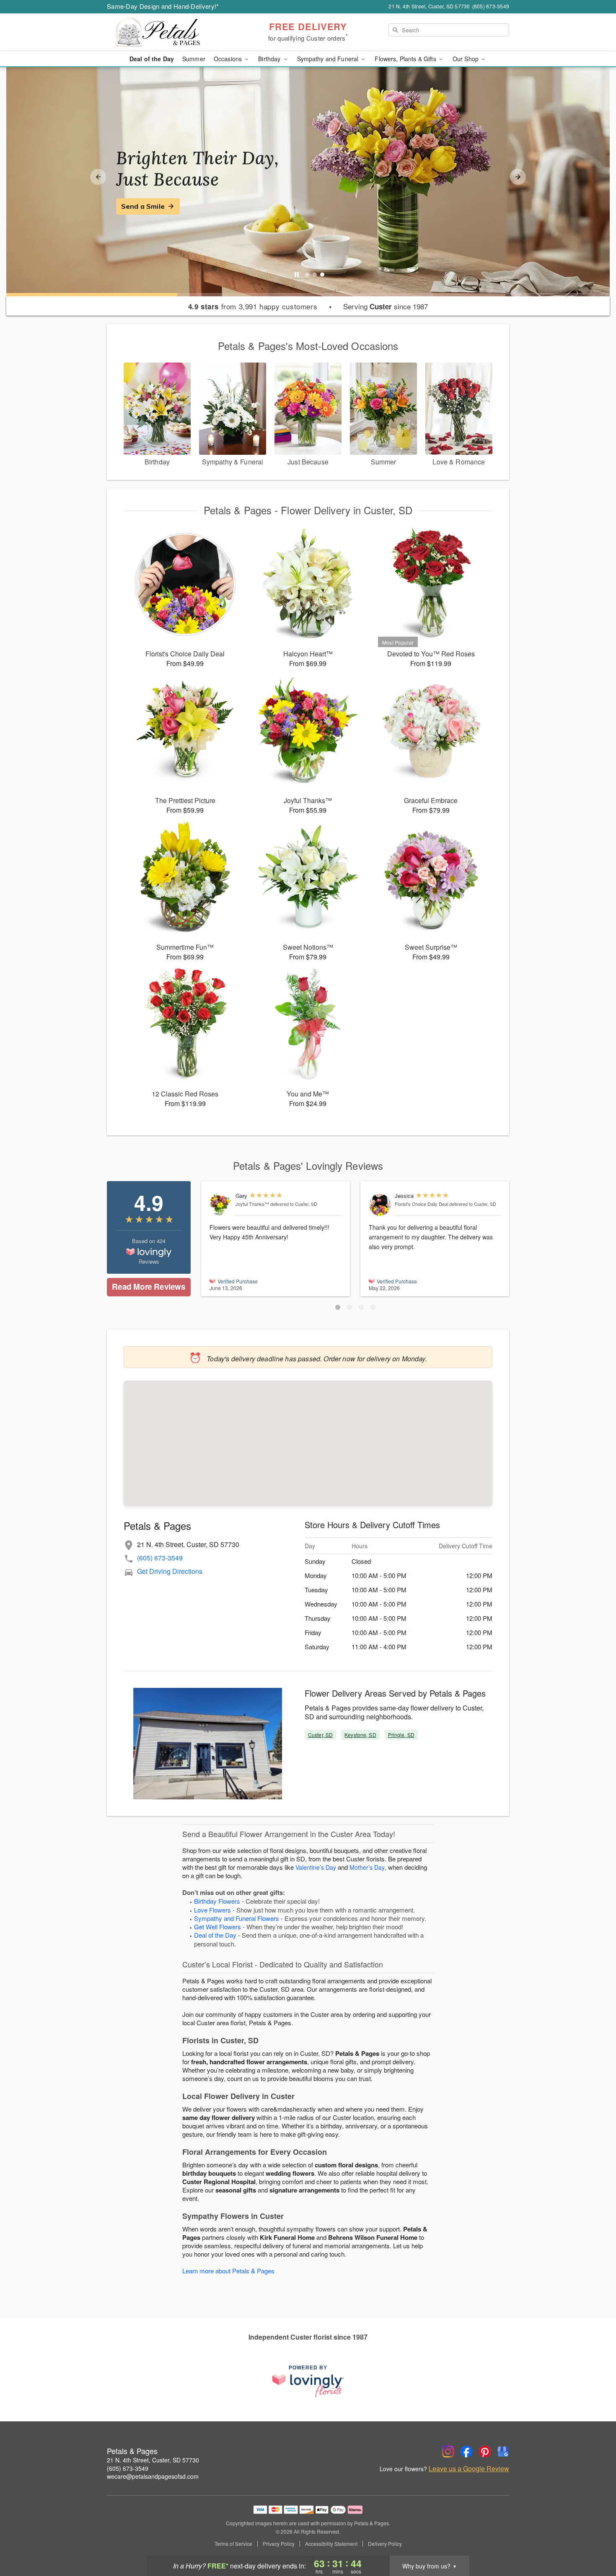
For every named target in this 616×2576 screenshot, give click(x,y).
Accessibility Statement (331, 2544)
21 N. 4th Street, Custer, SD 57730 (153, 2460)
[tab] (307, 275)
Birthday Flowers (217, 1901)
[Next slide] (518, 177)
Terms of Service (233, 2544)
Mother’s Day (367, 1867)
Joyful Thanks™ (252, 1204)
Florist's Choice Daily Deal (421, 1204)
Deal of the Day (152, 59)
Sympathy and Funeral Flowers (237, 1918)
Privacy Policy (279, 2544)
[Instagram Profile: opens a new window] (448, 2452)
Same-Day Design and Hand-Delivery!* (163, 6)
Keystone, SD (360, 1735)
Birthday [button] (270, 59)
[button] (338, 1307)
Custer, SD (320, 1735)
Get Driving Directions (170, 1571)
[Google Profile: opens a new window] (503, 2452)
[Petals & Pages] (167, 32)
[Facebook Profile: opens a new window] (466, 2452)
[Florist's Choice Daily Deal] (380, 1205)
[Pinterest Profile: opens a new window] (485, 2452)
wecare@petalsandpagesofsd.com (153, 2476)
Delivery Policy (385, 2544)
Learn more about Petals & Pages (228, 2271)
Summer (194, 59)
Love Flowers (212, 1910)
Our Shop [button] (466, 59)
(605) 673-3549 (160, 1558)
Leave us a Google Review (469, 2469)
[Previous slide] (98, 177)
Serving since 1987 (386, 306)
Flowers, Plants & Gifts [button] (406, 59)
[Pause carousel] (297, 275)
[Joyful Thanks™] (221, 1204)
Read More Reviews (149, 1287)
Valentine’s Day (316, 1867)
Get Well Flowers (217, 1927)
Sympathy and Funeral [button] (329, 59)
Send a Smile (143, 206)
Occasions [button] (229, 59)
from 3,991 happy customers (253, 306)
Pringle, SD (401, 1735)
